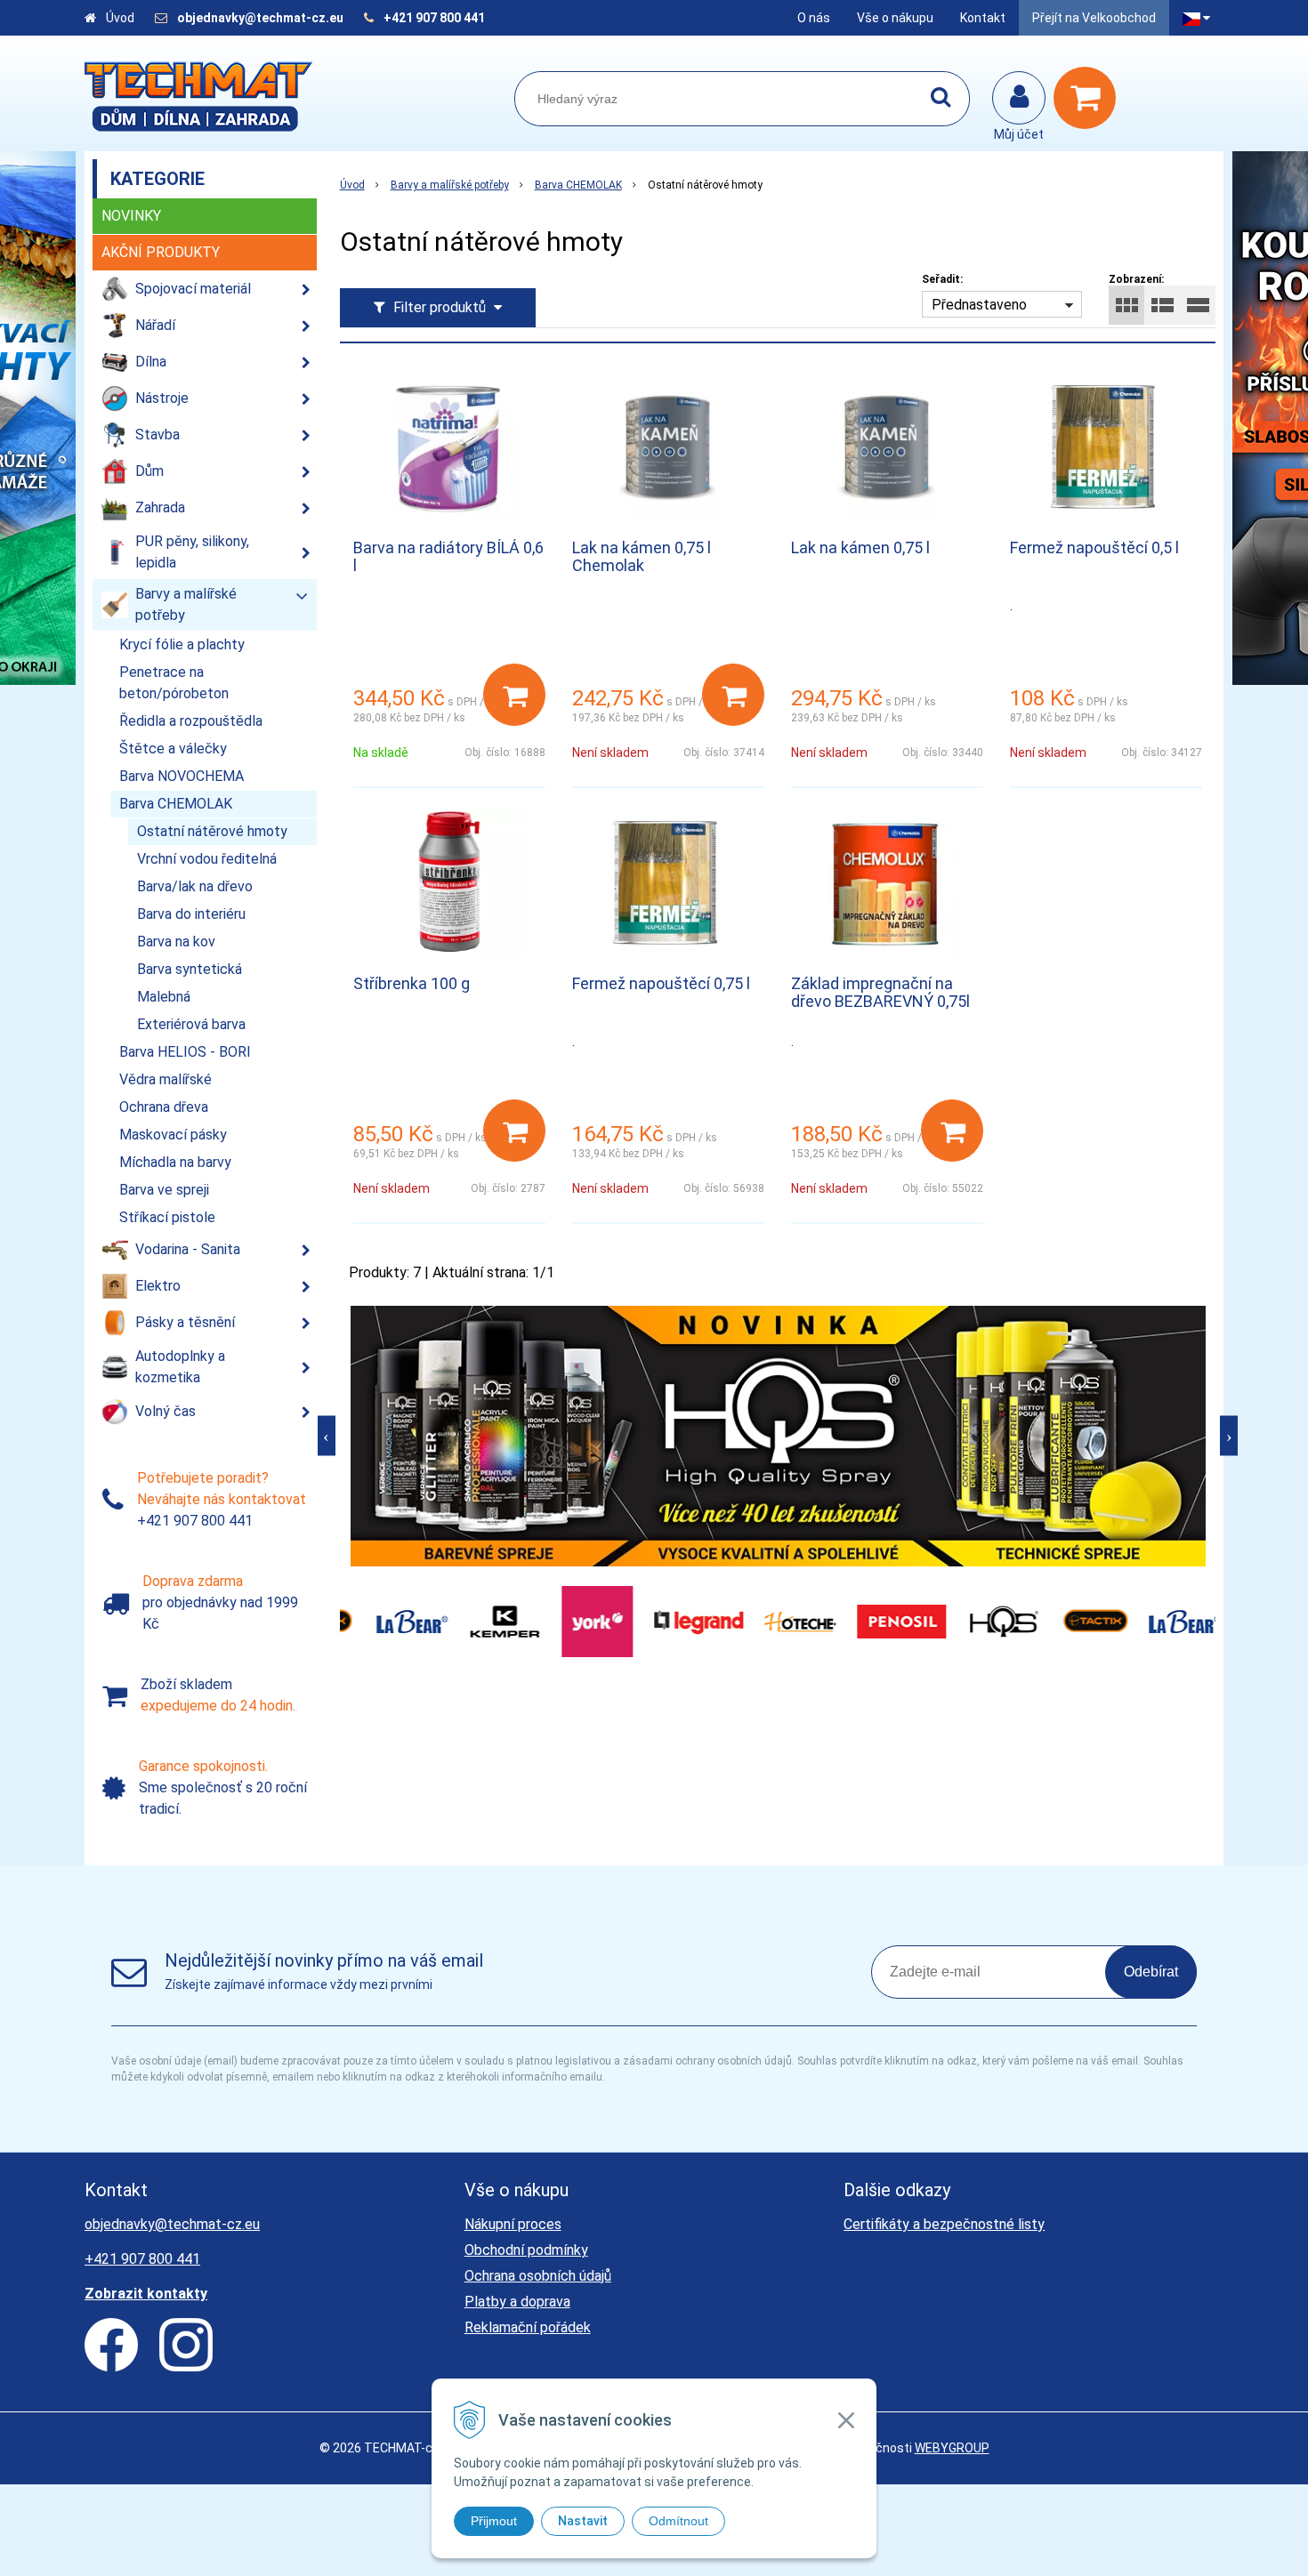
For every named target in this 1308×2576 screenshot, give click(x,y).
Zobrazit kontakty (146, 2294)
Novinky (131, 216)
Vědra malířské (166, 1079)
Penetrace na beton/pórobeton (174, 683)
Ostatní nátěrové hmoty (212, 831)
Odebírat (1151, 1972)
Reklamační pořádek (528, 2327)
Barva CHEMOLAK (578, 185)
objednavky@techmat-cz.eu (260, 18)
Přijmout (494, 2521)
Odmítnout (678, 2521)
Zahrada (160, 507)
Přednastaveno (979, 305)
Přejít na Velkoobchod (1094, 18)
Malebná (164, 997)
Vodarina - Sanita (188, 1249)
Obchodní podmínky (526, 2250)
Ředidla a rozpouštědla (191, 721)
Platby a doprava (517, 2302)
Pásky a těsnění (185, 1322)
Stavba (157, 435)
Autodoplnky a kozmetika (180, 1367)
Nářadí (155, 325)
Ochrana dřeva (164, 1107)
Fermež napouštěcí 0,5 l (1094, 547)
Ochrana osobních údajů (538, 2276)
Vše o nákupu (895, 18)
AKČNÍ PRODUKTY (161, 252)
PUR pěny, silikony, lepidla (192, 552)
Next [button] (1229, 1436)
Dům (149, 471)
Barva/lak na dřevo (195, 886)
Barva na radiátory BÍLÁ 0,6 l (448, 556)
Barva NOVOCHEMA (182, 776)
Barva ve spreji (164, 1190)
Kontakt (983, 18)
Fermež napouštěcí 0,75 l (661, 983)
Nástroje (162, 398)
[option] (778, 1436)
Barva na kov (176, 942)
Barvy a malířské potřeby (450, 185)
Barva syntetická (190, 969)
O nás (814, 18)
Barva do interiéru (191, 914)
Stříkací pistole (167, 1217)
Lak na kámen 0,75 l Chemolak (642, 556)
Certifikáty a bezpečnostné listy (944, 2224)
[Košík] (1089, 98)
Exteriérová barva (191, 1024)
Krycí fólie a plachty (182, 644)
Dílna (151, 362)
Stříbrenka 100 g (412, 983)
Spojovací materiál (193, 289)
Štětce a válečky (173, 749)
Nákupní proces (513, 2224)
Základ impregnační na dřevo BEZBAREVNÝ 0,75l (880, 992)
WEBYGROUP (952, 2448)
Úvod (120, 18)
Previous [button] (327, 1436)
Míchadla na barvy (175, 1162)
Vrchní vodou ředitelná (207, 859)
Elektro (158, 1286)
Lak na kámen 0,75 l (860, 547)
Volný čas (166, 1411)
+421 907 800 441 (434, 18)
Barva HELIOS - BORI (185, 1052)
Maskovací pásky (173, 1135)
